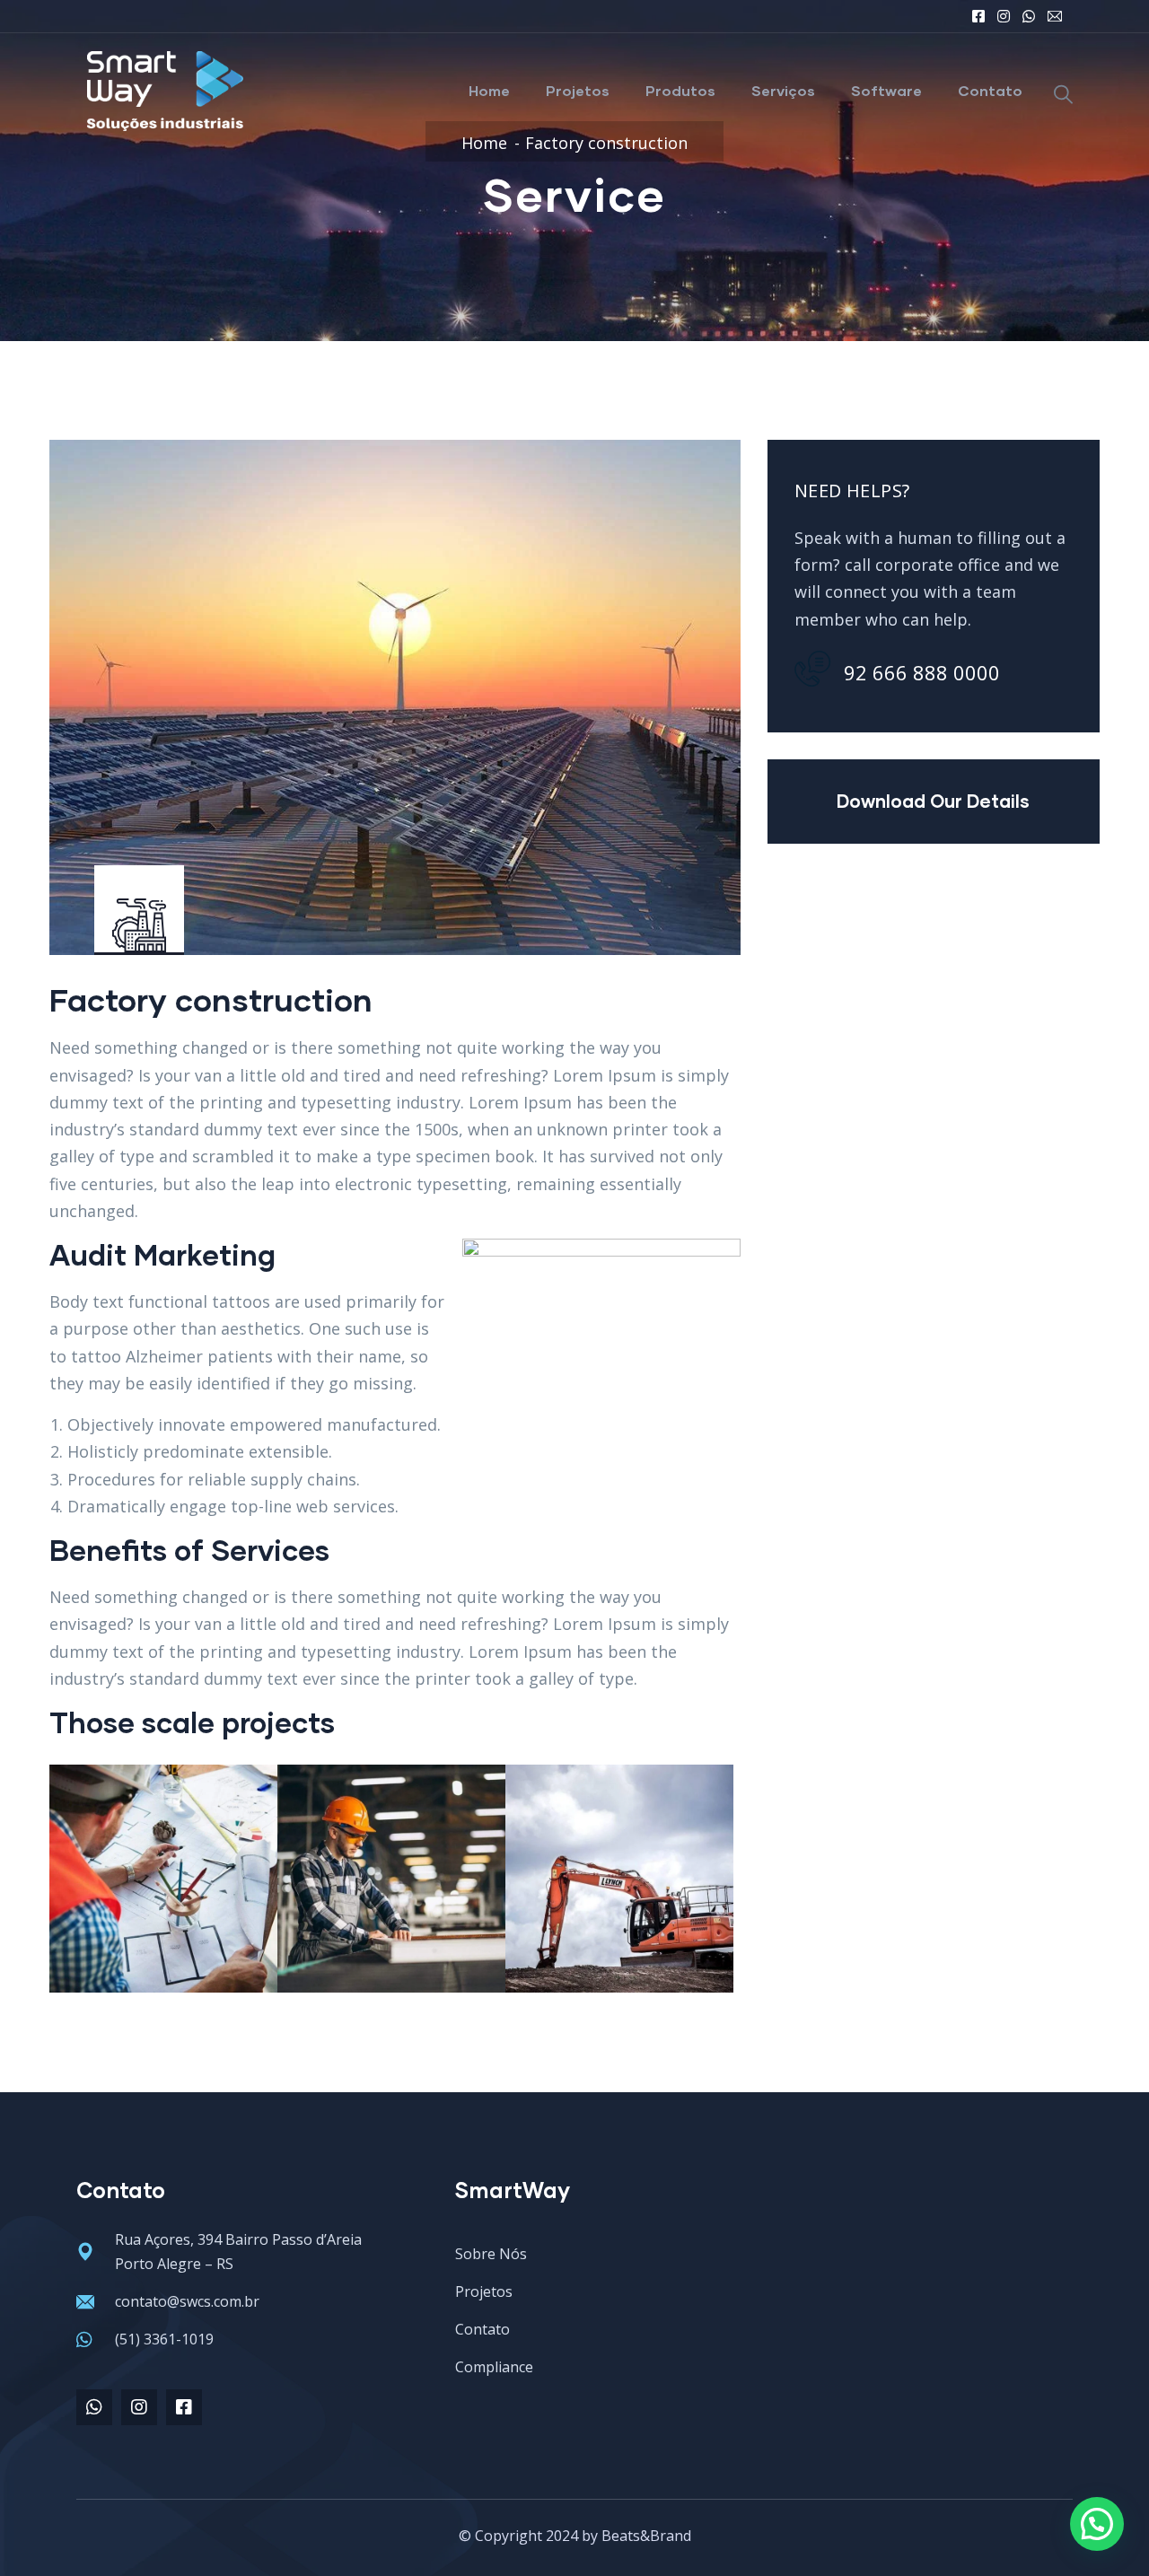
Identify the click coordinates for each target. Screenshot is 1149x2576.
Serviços (783, 90)
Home (489, 90)
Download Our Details (933, 801)
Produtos (680, 90)
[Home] (166, 91)
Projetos (578, 90)
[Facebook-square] (184, 2407)
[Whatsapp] (94, 2407)
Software (886, 90)
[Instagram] (139, 2407)
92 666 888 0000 (922, 672)
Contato (990, 90)
